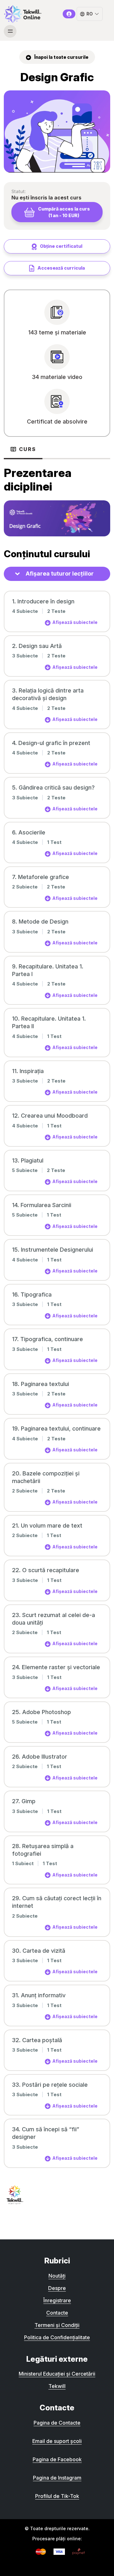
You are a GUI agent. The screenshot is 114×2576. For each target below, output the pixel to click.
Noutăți (57, 2276)
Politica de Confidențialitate (57, 2337)
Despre (57, 2288)
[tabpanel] (57, 498)
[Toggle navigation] (10, 31)
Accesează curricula (61, 268)
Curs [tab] (28, 449)
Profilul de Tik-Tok (57, 2496)
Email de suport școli (57, 2441)
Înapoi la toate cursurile (61, 57)
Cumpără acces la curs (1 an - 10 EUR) (64, 212)
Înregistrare (57, 2300)
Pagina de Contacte (57, 2423)
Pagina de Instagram (57, 2478)
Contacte (57, 2313)
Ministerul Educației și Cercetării (57, 2374)
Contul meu (69, 14)
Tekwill (57, 2386)
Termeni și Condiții (57, 2325)
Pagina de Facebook (57, 2459)
